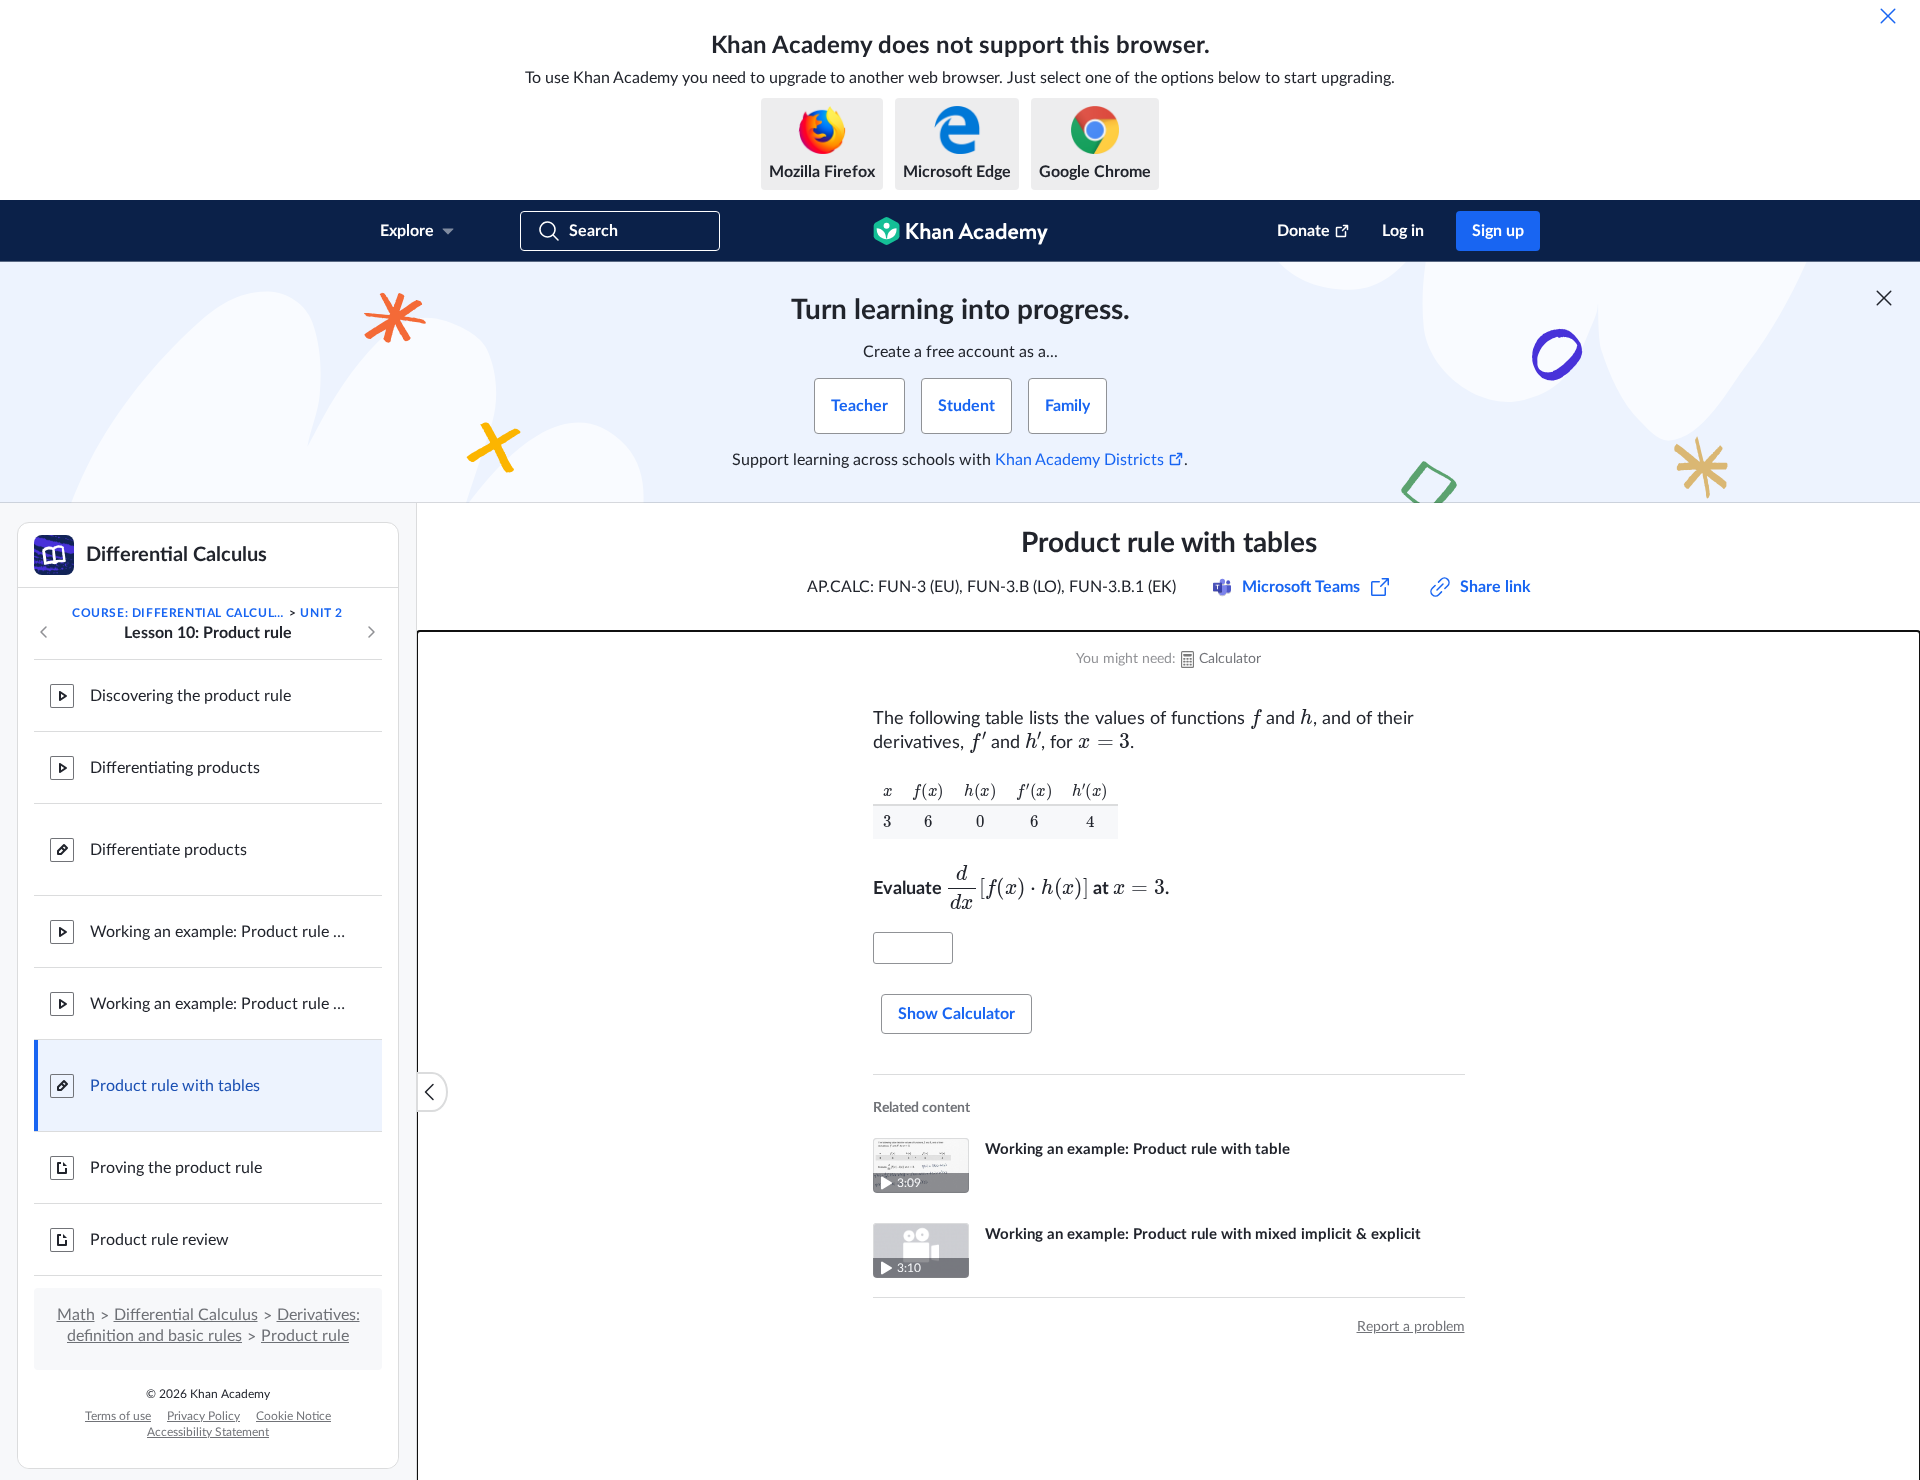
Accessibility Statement (208, 1432)
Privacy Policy (203, 1416)
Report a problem (1411, 1327)
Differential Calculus (186, 1315)
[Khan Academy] (960, 231)
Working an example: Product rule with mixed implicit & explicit (220, 1004)
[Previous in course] (44, 632)
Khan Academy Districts (1079, 460)
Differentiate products (168, 850)
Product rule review (159, 1240)
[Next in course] (371, 632)
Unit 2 (321, 613)
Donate (1303, 231)
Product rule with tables (175, 1086)
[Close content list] (432, 1092)
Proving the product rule (176, 1168)
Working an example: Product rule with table (220, 932)
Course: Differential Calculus (179, 613)
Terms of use (118, 1416)
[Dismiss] (1888, 16)
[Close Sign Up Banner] (1884, 298)
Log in (1403, 231)
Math (76, 1315)
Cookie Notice (293, 1416)
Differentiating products (175, 768)
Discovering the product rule (190, 696)
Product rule (305, 1336)
